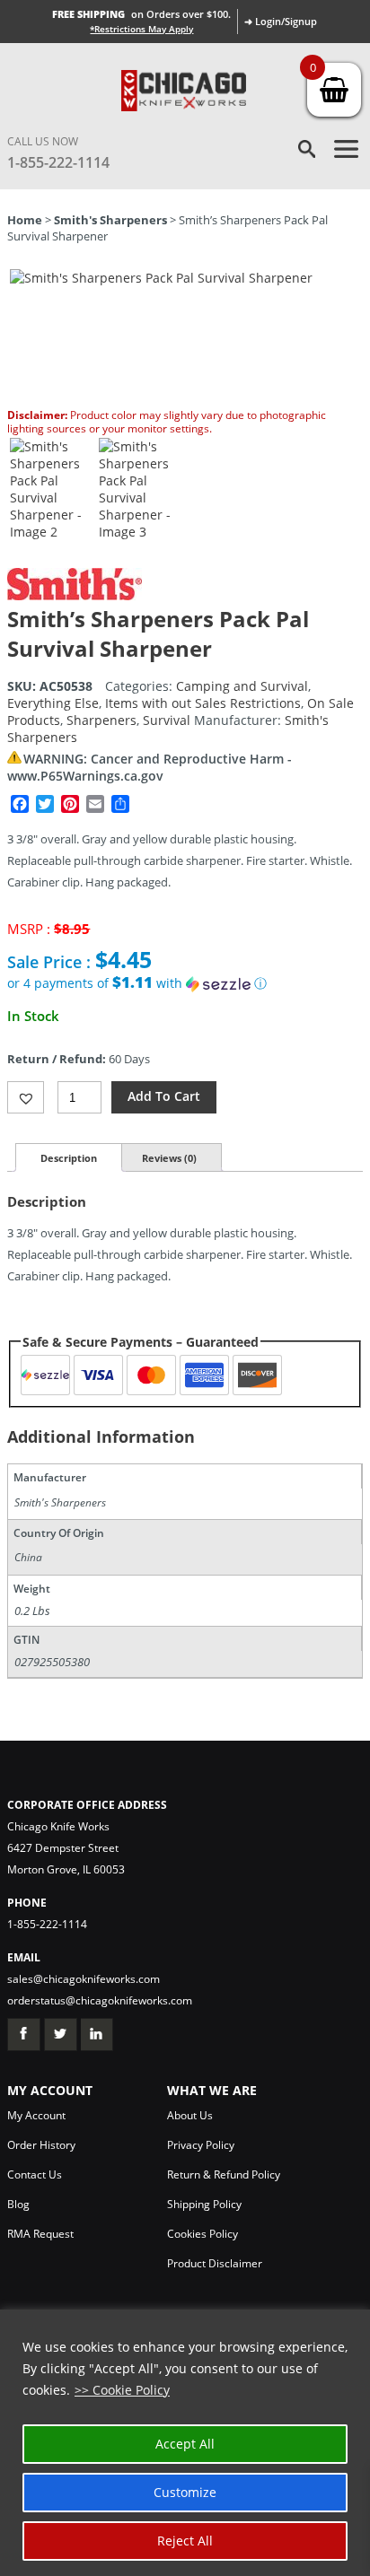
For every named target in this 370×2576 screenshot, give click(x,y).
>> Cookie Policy (122, 2390)
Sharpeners (101, 720)
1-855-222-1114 (58, 162)
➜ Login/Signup (281, 21)
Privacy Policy (201, 2145)
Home (25, 220)
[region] (185, 2443)
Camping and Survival (242, 686)
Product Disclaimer (215, 2263)
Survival (167, 720)
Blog (18, 2204)
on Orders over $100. (141, 14)
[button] (185, 983)
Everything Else (53, 703)
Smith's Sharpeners (110, 220)
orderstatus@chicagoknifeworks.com (100, 2000)
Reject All (185, 2541)
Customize (185, 2492)
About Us (190, 2115)
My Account (36, 2115)
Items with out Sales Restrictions (203, 703)
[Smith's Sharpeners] (75, 595)
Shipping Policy (204, 2204)
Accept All (185, 2444)
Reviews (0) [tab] (169, 1158)
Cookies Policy (203, 2234)
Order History (41, 2145)
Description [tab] (69, 1158)
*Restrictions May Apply (141, 29)
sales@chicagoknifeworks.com (84, 1979)
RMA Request (40, 2234)
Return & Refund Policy (224, 2174)
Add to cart (164, 1096)
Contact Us (35, 2174)
